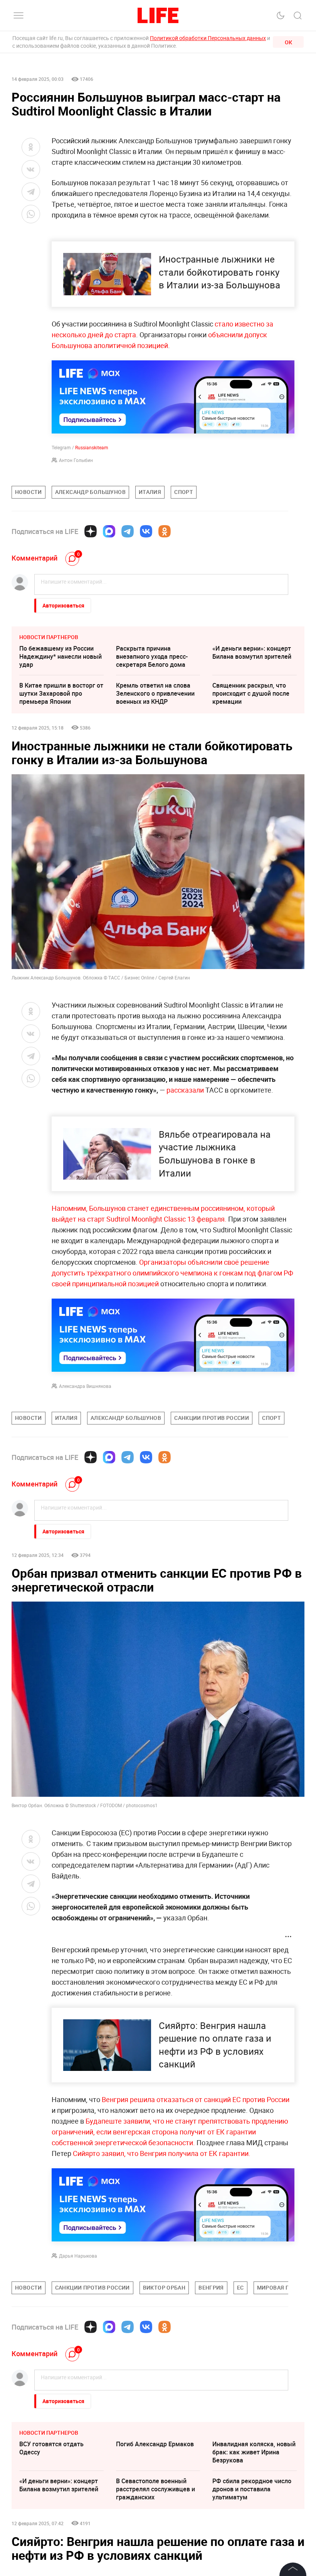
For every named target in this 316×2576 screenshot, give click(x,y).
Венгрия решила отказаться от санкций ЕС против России (196, 2099)
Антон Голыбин (76, 460)
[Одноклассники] (165, 531)
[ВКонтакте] (146, 531)
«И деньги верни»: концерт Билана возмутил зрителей (252, 652)
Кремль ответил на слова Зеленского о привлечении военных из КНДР (155, 693)
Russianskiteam (92, 447)
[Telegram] (128, 531)
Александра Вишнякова (85, 1386)
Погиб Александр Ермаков (155, 2444)
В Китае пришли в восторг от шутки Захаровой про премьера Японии (61, 693)
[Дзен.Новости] (91, 531)
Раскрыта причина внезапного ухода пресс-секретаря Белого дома (152, 656)
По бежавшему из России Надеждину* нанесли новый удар (61, 656)
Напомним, (70, 1208)
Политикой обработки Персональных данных (208, 38)
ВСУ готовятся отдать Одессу (51, 2448)
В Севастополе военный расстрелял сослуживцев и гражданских (155, 2489)
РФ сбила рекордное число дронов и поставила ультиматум (252, 2489)
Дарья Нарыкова (78, 2256)
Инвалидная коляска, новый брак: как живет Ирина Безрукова (254, 2452)
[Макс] (109, 531)
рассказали (185, 1090)
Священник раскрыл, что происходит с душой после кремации (251, 693)
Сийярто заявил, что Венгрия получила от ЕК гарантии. (162, 2153)
